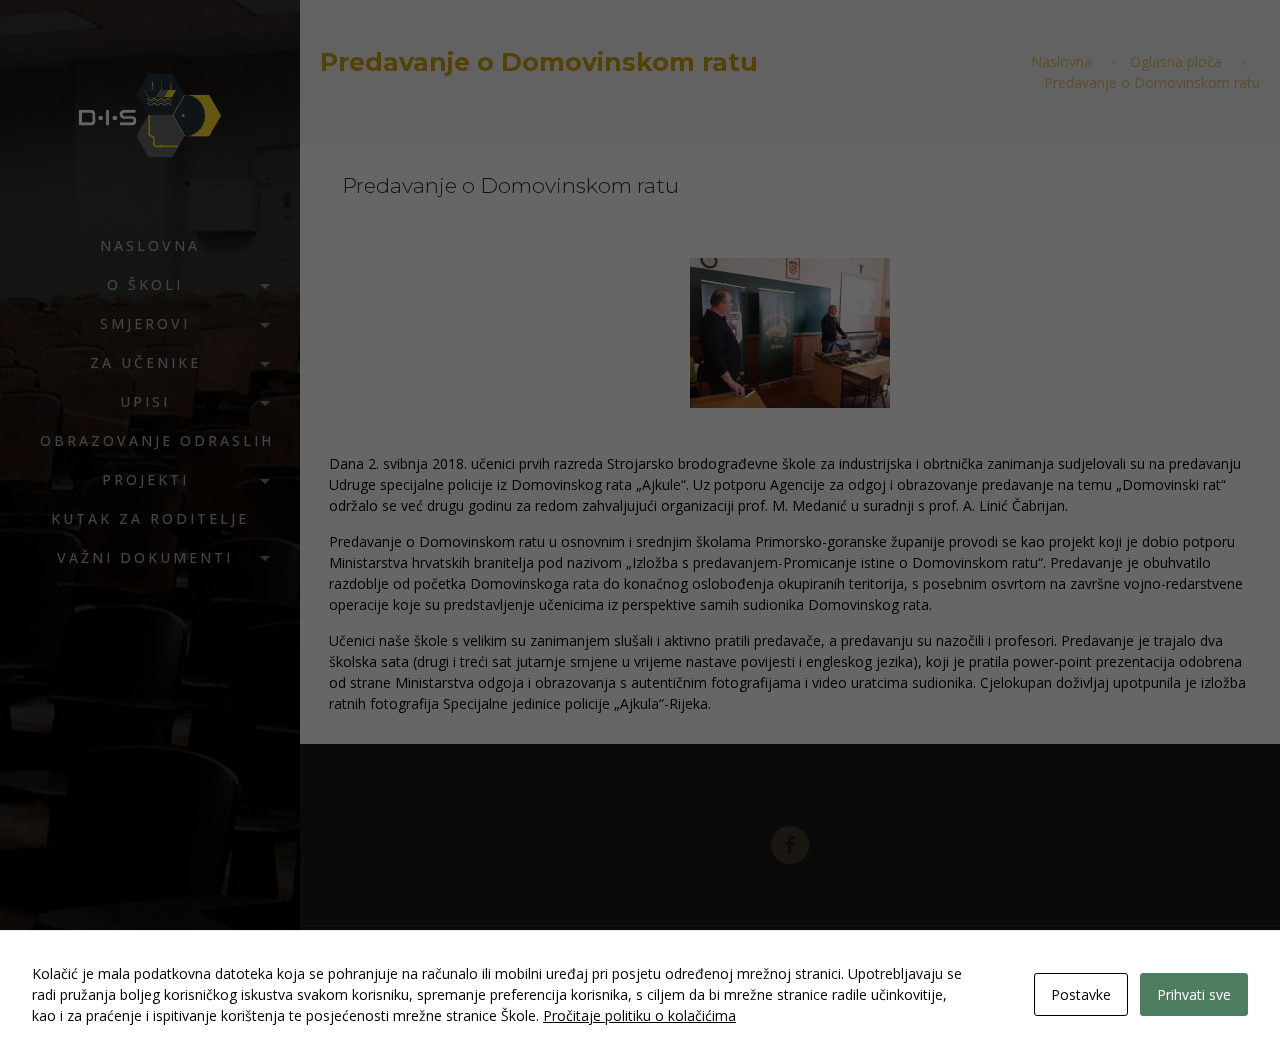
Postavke (1081, 994)
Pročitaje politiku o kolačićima (639, 1015)
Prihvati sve (1194, 994)
